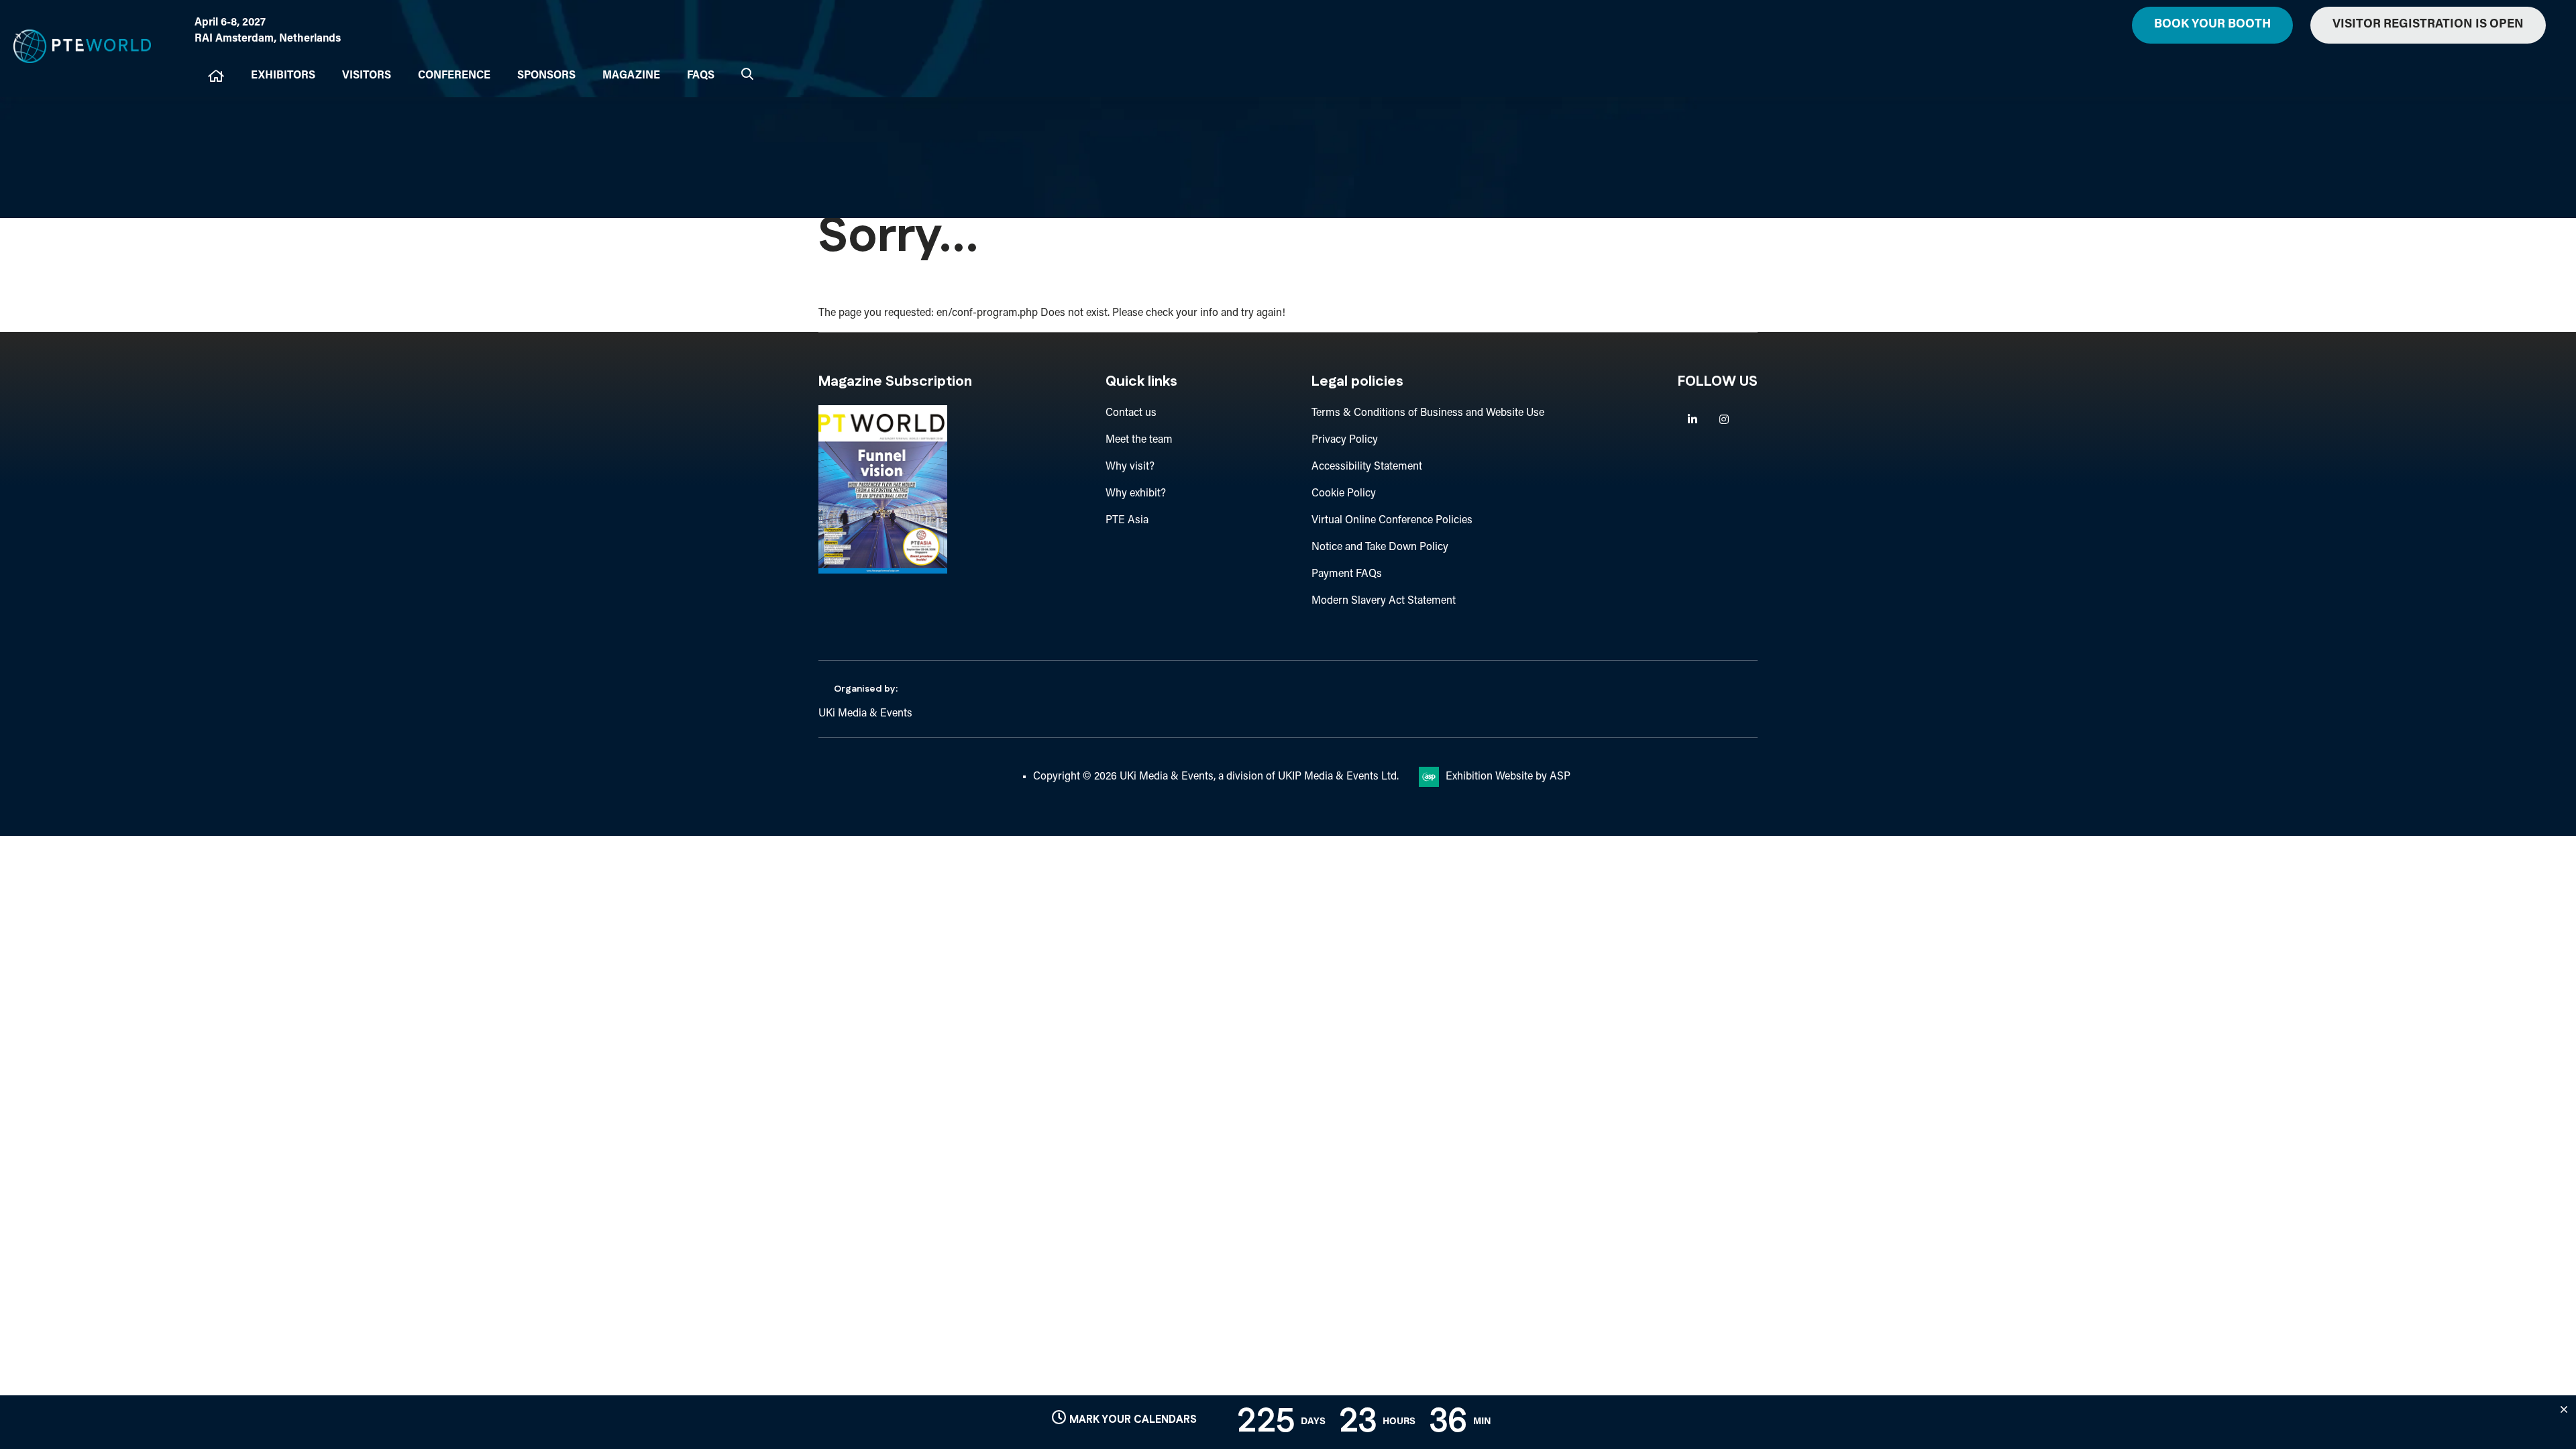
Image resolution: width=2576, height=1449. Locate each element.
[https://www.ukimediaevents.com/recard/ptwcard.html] (883, 571)
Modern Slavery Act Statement (1384, 601)
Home (216, 76)
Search (747, 74)
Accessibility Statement (1367, 467)
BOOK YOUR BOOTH (2212, 25)
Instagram (1724, 420)
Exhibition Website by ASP (1508, 777)
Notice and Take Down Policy (1380, 547)
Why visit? (1130, 467)
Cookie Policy (1344, 494)
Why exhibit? (1136, 494)
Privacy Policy (1345, 440)
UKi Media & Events (865, 714)
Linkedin (1692, 420)
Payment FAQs (1347, 574)
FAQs (701, 76)
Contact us (1131, 413)
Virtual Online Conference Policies (1392, 521)
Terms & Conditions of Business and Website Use (1428, 413)
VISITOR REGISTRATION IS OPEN (2428, 25)
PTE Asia (1127, 521)
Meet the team (1139, 440)
